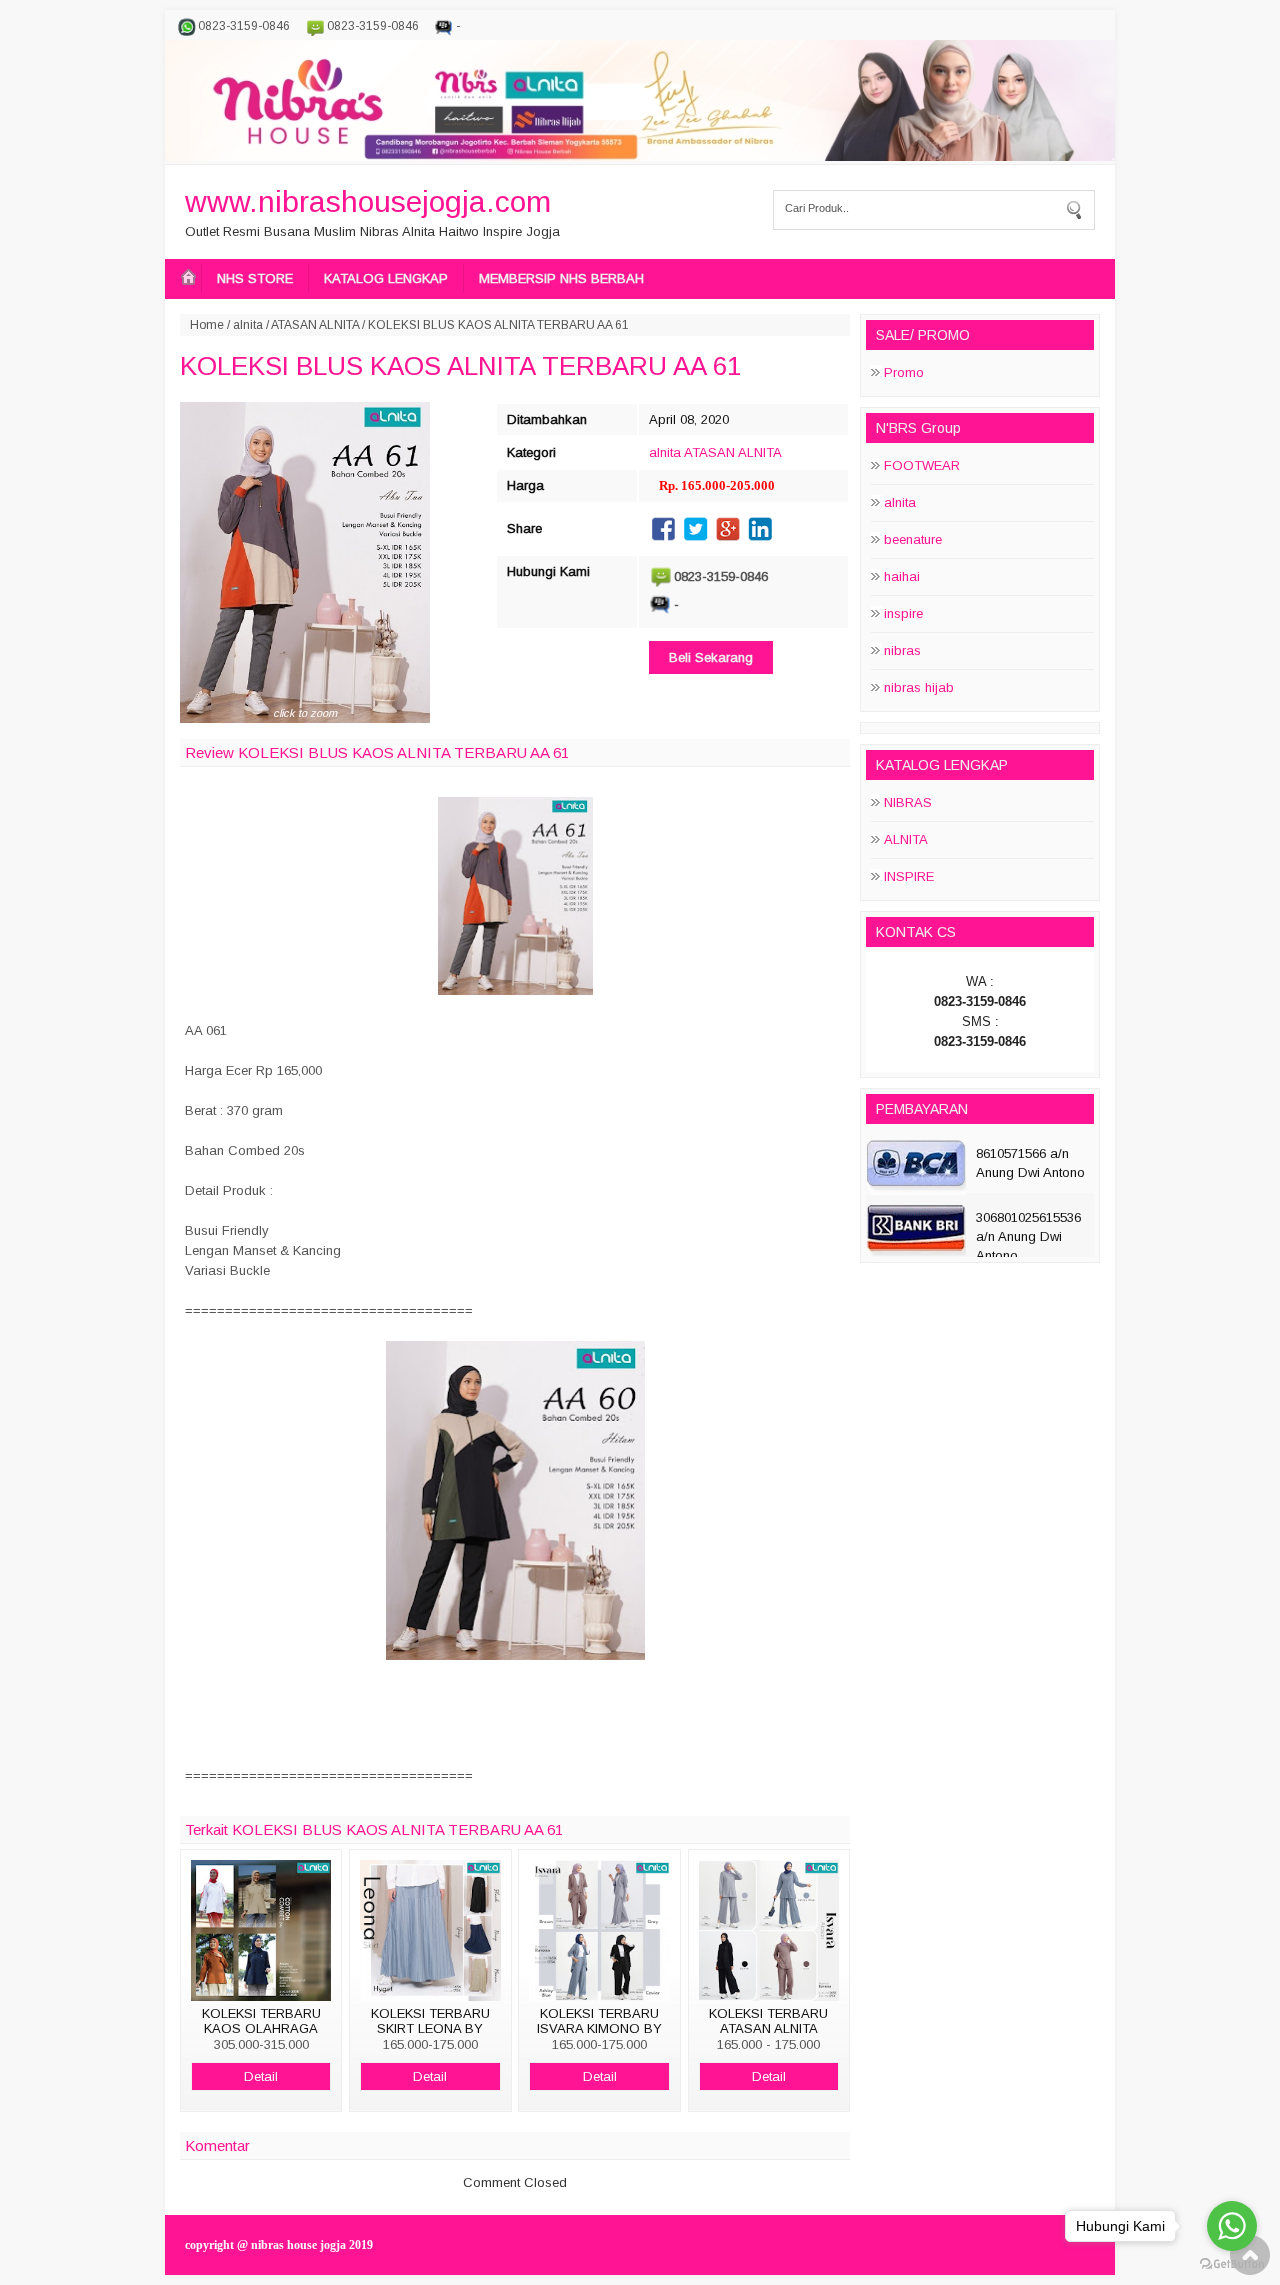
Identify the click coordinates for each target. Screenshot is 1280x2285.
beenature (913, 539)
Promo (904, 372)
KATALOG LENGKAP (386, 278)
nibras (902, 650)
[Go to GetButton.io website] (1232, 2264)
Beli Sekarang (711, 657)
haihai (902, 576)
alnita (248, 325)
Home (207, 325)
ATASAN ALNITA (315, 325)
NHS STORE (255, 278)
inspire (903, 613)
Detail (261, 2076)
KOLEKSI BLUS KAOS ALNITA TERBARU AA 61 (460, 366)
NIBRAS (908, 802)
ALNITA (906, 839)
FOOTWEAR (922, 465)
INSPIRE (909, 876)
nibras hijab (919, 687)
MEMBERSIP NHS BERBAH (561, 278)
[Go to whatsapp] (1232, 2226)
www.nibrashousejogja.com (368, 201)
